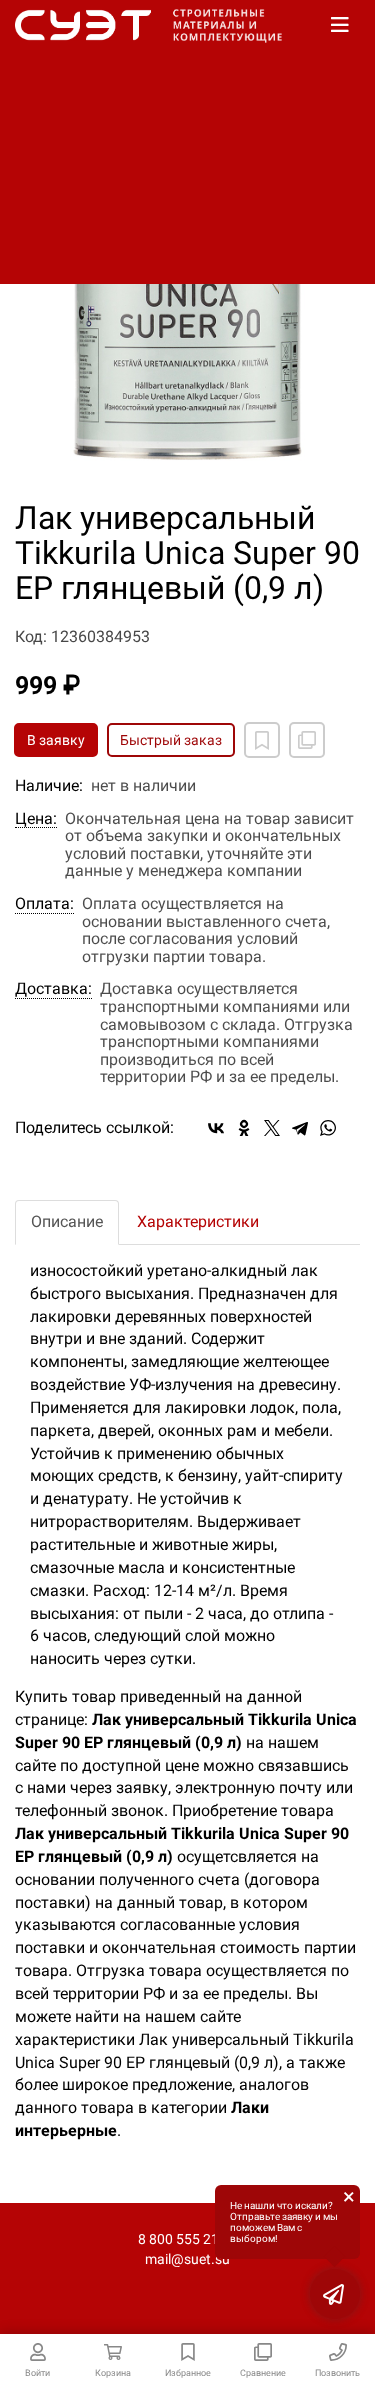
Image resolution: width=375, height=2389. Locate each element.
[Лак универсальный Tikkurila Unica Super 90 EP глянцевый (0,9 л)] (187, 308)
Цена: (36, 819)
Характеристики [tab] (198, 1221)
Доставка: (53, 989)
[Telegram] (300, 1128)
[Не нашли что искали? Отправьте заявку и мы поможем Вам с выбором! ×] (335, 2294)
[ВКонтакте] (216, 1128)
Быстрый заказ (171, 740)
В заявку (56, 740)
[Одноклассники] (244, 1128)
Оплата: (44, 904)
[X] (272, 1128)
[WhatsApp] (328, 1128)
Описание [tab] (67, 1221)
